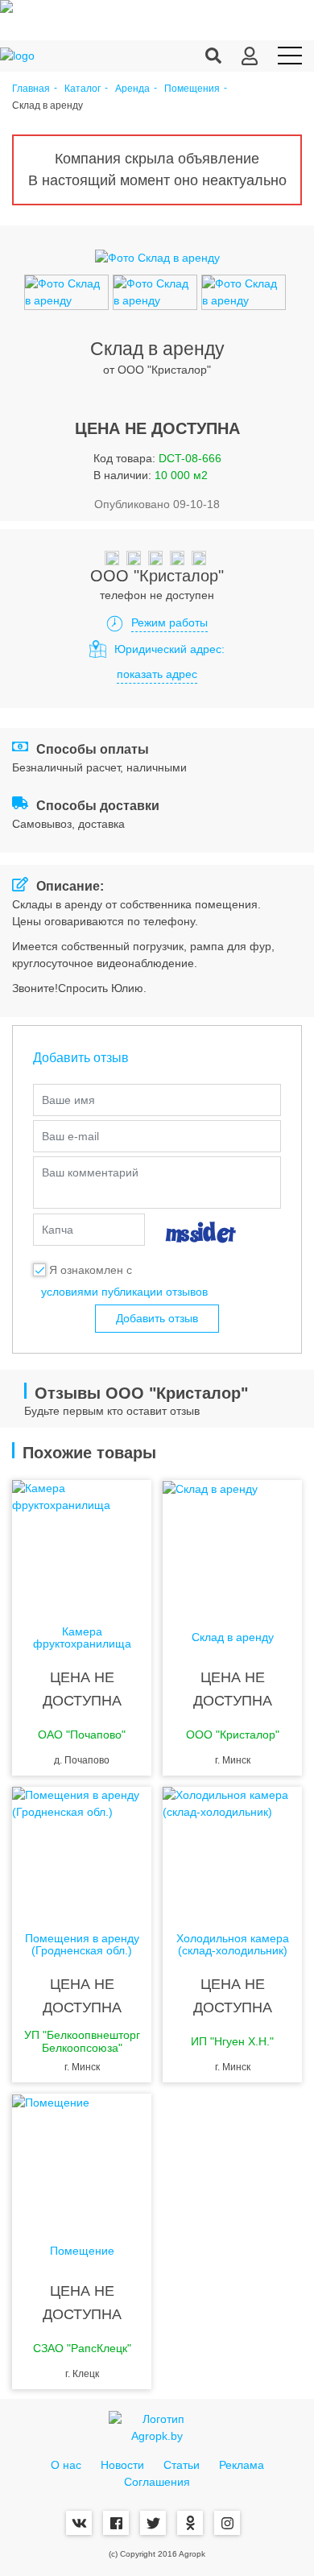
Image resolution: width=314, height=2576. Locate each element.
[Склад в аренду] (232, 1544)
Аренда (132, 89)
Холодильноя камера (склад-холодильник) (233, 1945)
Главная (31, 89)
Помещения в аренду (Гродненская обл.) (82, 1945)
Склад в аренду (233, 1637)
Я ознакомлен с (91, 1270)
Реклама (242, 2465)
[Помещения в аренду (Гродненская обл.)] (82, 1851)
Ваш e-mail (70, 1136)
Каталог (83, 89)
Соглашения (157, 2482)
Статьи (182, 2465)
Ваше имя (68, 1100)
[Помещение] (82, 2158)
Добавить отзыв (157, 1318)
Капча (58, 1230)
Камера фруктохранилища (82, 1638)
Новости (122, 2465)
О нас (66, 2465)
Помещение (82, 2251)
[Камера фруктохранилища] (82, 1544)
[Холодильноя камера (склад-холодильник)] (232, 1851)
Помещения (192, 89)
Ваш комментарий (90, 1172)
